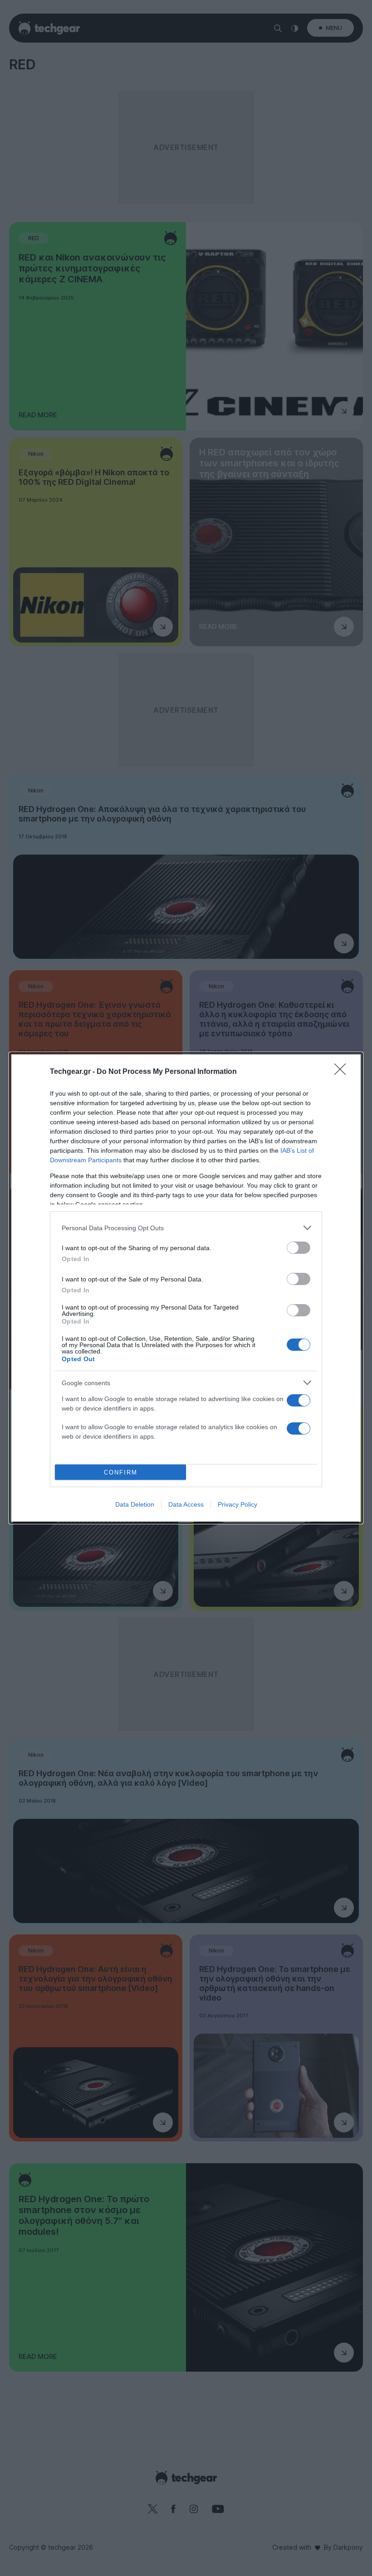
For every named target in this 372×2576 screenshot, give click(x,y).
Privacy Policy (237, 1504)
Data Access (186, 1504)
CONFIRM (121, 1472)
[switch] (299, 1248)
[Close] (343, 1072)
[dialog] (186, 1288)
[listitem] (186, 1228)
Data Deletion (135, 1504)
